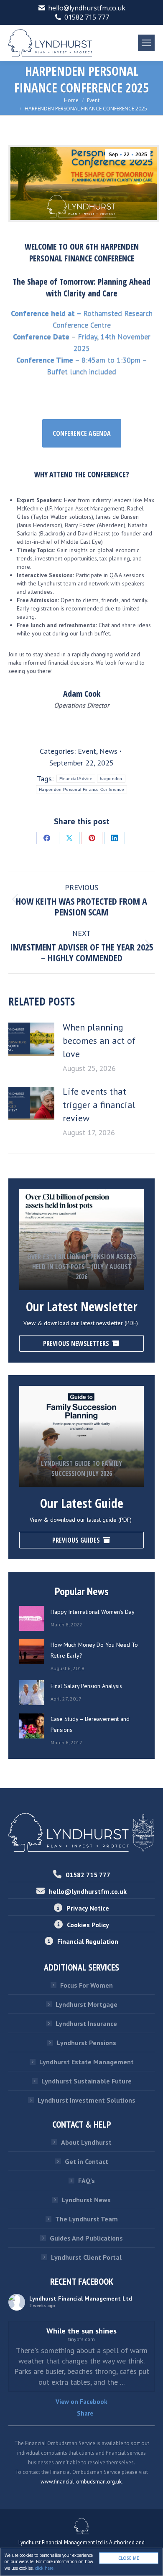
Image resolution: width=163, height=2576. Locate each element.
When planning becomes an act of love (99, 1040)
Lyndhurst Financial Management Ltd (81, 2298)
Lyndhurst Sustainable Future (87, 2081)
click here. (45, 2568)
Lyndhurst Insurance (86, 2023)
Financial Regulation (88, 1941)
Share (85, 2413)
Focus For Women (87, 1985)
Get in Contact (87, 2161)
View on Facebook (81, 2402)
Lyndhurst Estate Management (87, 2062)
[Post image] (31, 1039)
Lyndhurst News (86, 2200)
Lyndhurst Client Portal (86, 2257)
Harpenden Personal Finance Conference (81, 789)
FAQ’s (87, 2181)
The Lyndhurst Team (87, 2219)
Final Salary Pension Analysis (86, 1686)
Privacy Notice (88, 1908)
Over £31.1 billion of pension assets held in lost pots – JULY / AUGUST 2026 (82, 1267)
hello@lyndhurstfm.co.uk (87, 8)
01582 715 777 (87, 17)
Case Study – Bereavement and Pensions (90, 1724)
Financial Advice (76, 779)
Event (87, 751)
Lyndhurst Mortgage (87, 2004)
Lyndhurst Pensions (87, 2043)
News (108, 751)
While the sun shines (81, 2331)
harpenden (111, 779)
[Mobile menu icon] (146, 43)
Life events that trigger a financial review (99, 1105)
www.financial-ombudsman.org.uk (81, 2482)
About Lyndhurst (86, 2142)
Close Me (129, 2558)
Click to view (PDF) (81, 1237)
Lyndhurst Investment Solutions (87, 2100)
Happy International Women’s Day (93, 1612)
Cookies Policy (88, 1925)
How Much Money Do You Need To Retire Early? (94, 1650)
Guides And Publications (86, 2238)
